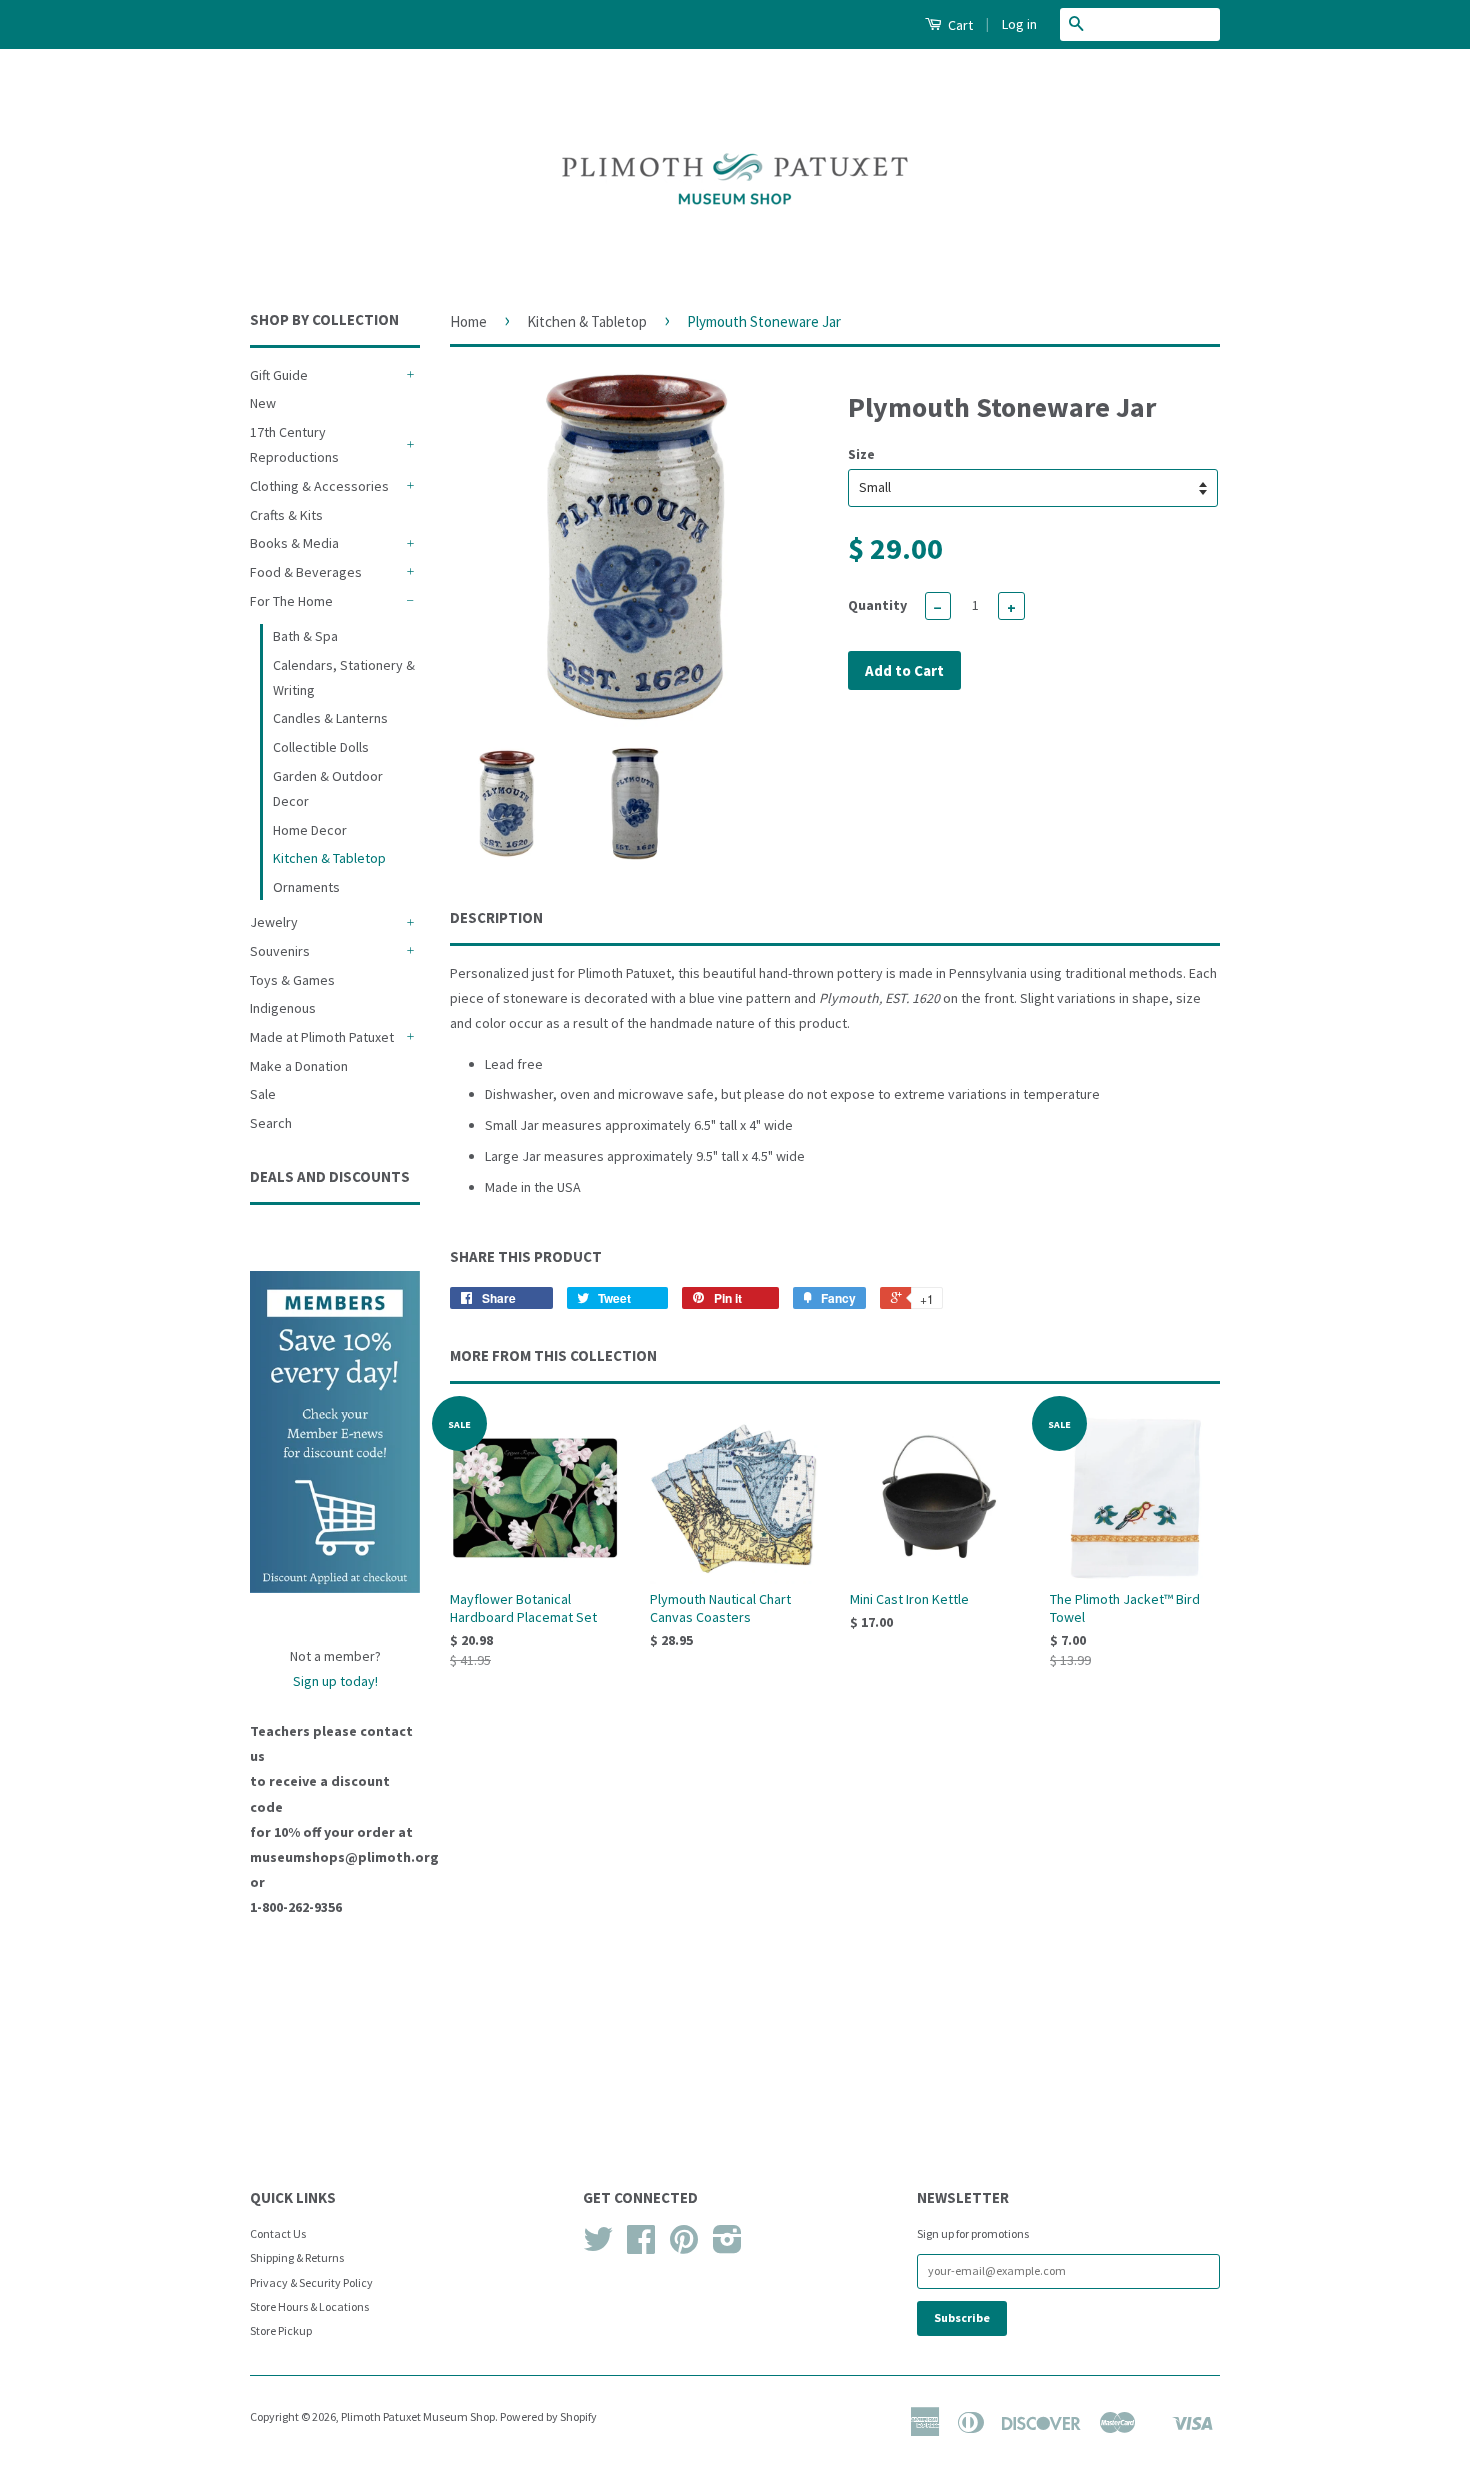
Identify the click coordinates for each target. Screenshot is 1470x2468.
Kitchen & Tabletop (329, 858)
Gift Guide (279, 375)
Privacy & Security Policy (311, 2282)
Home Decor (310, 830)
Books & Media (294, 543)
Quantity (877, 605)
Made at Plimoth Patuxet (322, 1037)
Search (271, 1123)
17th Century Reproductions (294, 444)
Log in (1019, 24)
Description (496, 917)
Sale (263, 1094)
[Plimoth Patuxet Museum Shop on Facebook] (641, 2246)
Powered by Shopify (548, 2416)
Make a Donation (299, 1066)
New (263, 403)
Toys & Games (292, 980)
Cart (959, 25)
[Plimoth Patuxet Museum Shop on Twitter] (598, 2246)
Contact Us (278, 2233)
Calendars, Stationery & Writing (344, 677)
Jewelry (274, 922)
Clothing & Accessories (319, 486)
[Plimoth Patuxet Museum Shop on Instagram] (727, 2246)
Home (468, 321)
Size (861, 454)
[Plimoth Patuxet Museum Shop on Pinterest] (684, 2246)
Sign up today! (335, 1681)
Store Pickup (281, 2330)
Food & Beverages (306, 572)
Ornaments (306, 887)
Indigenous (283, 1008)
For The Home (291, 601)
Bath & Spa (305, 636)
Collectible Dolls (321, 747)
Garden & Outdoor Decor (328, 788)
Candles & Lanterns (330, 718)
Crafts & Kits (286, 515)
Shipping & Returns (297, 2257)
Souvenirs (280, 951)
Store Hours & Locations (309, 2306)
